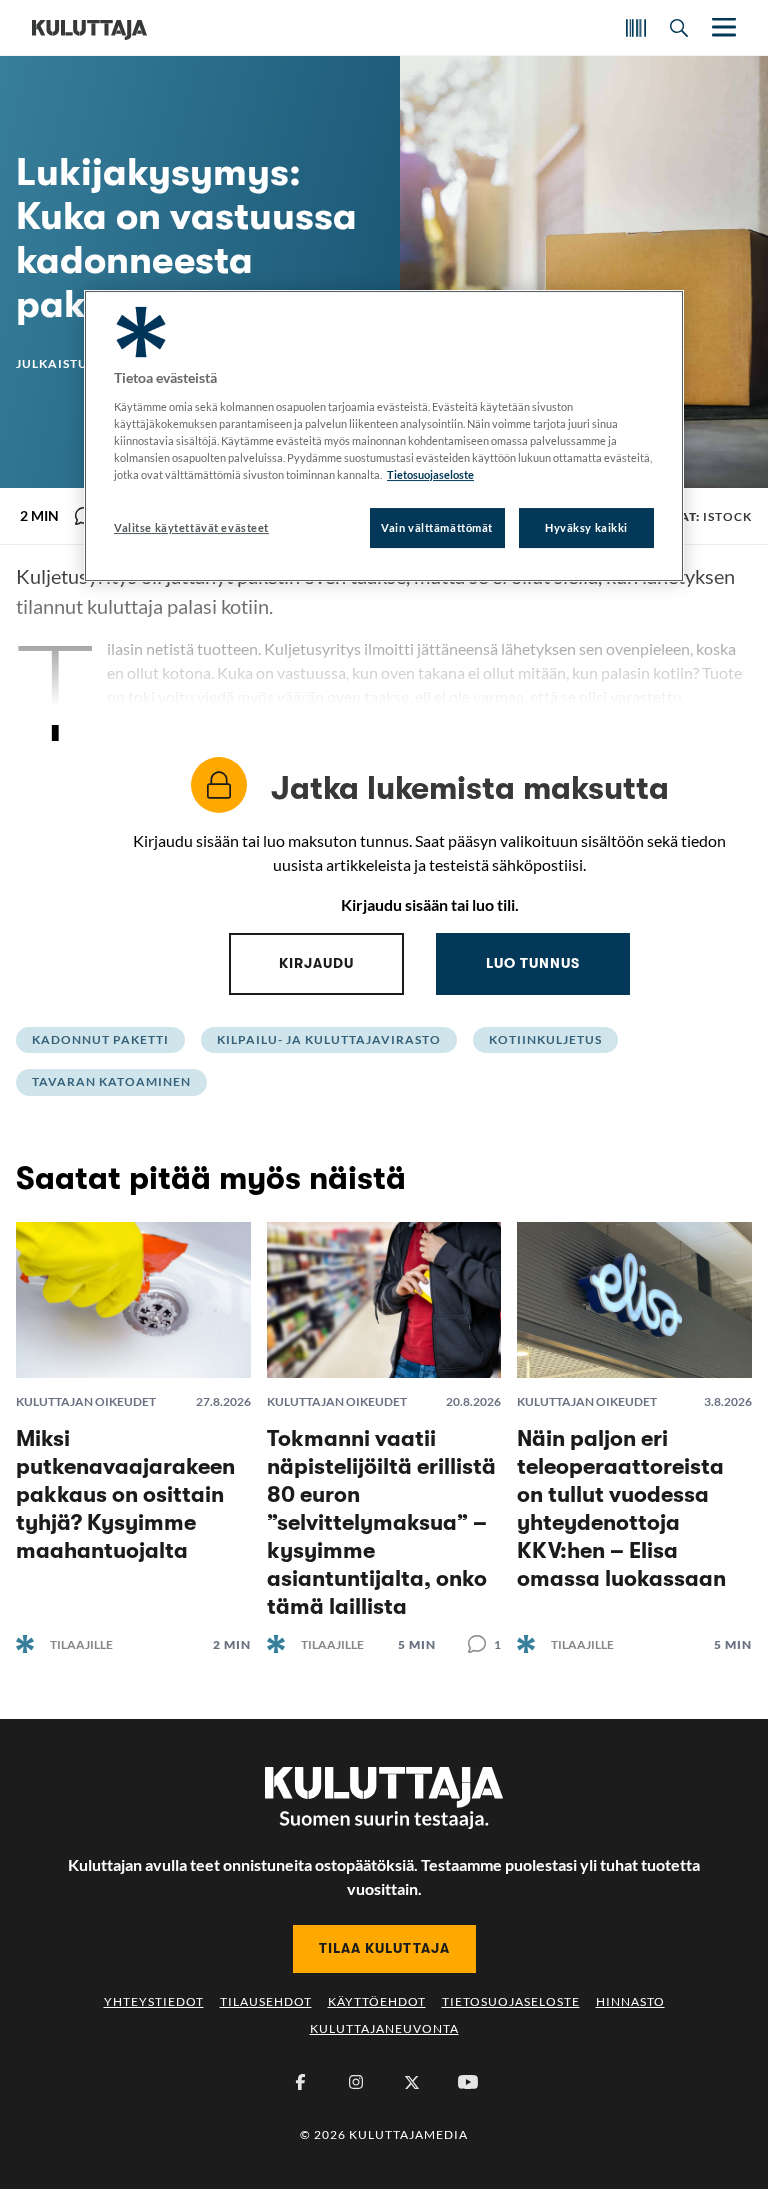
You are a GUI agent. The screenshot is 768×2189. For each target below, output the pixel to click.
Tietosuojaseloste (511, 2001)
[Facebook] (300, 2082)
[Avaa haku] (679, 28)
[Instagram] (356, 2082)
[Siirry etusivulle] (89, 28)
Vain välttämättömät (437, 527)
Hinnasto (630, 2001)
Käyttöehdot (377, 2001)
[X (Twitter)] (412, 2082)
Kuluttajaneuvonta (384, 2028)
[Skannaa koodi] (636, 28)
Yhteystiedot (154, 2001)
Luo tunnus (533, 963)
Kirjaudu (316, 963)
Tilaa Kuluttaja (384, 1948)
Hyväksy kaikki (586, 527)
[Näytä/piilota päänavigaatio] (722, 27)
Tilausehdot (266, 2001)
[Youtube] (468, 2082)
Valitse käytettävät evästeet (191, 527)
